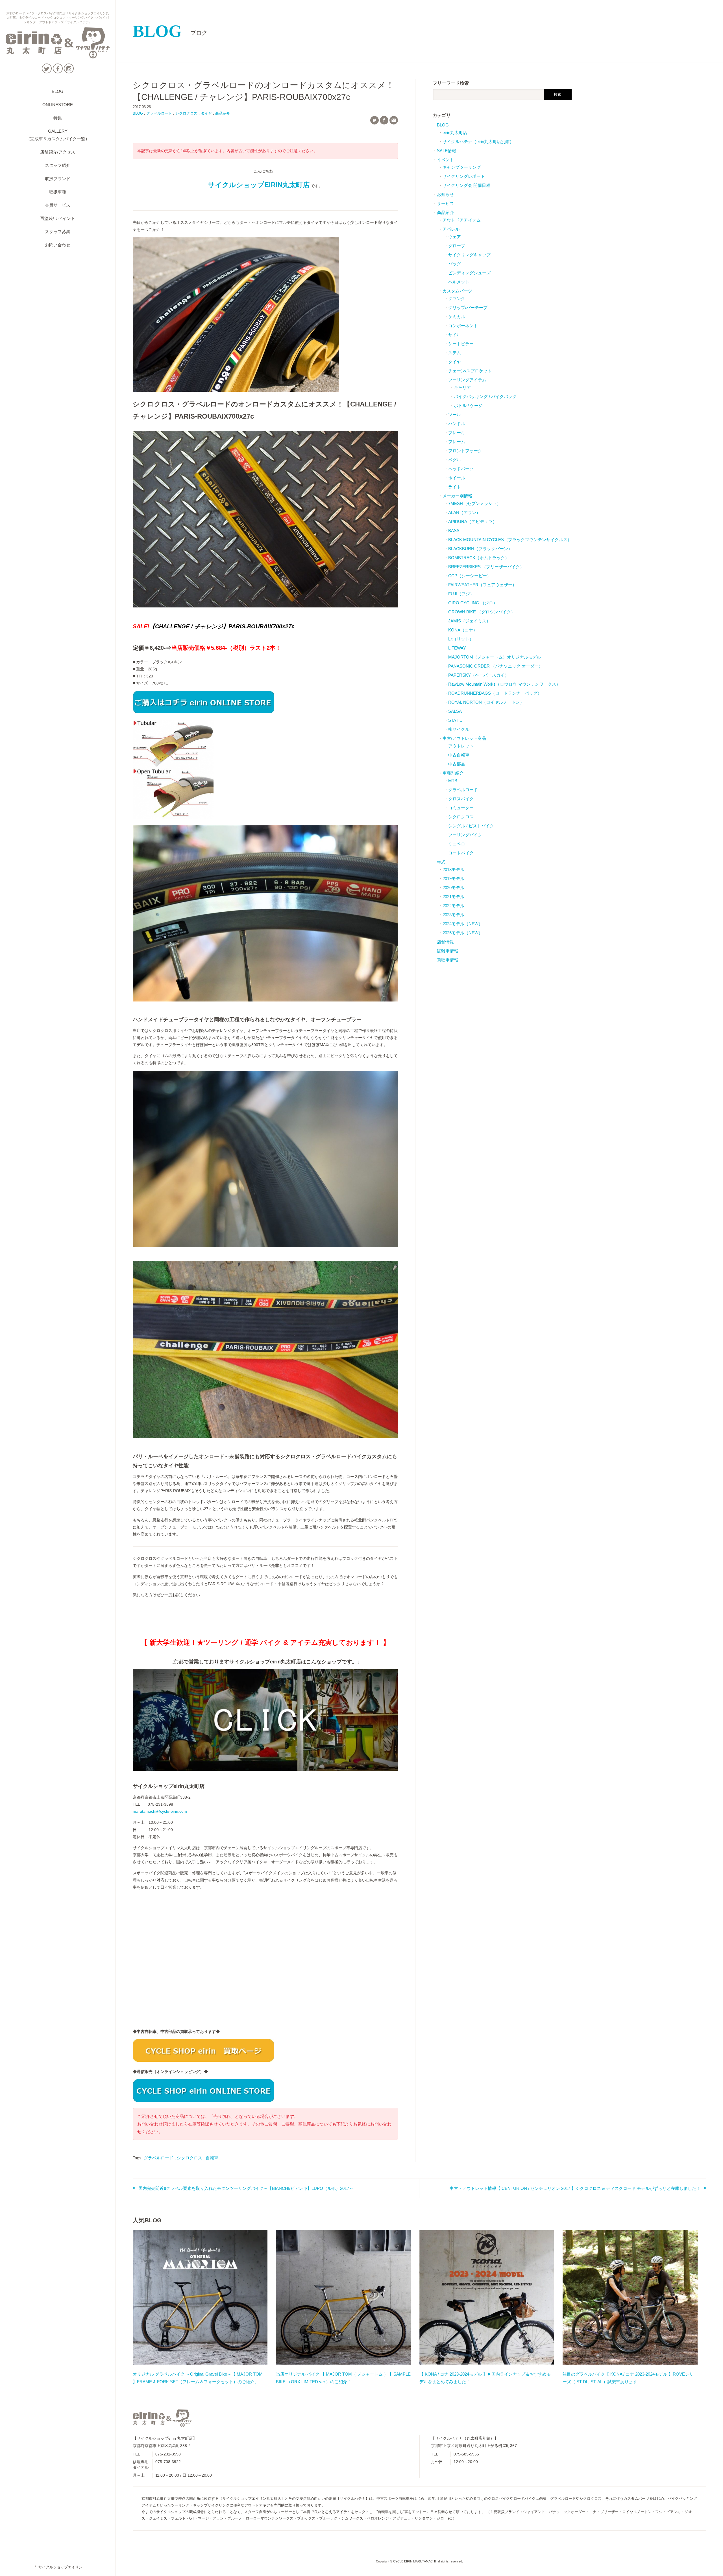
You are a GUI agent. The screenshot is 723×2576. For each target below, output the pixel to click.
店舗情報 (445, 942)
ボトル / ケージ (468, 405)
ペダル (455, 460)
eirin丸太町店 (455, 133)
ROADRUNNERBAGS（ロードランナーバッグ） (495, 693)
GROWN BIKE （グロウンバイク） (482, 612)
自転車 (212, 2158)
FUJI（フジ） (461, 594)
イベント (445, 160)
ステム (455, 353)
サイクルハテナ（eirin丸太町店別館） (478, 142)
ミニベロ (457, 844)
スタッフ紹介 (58, 165)
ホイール (457, 478)
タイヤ (206, 113)
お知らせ (445, 194)
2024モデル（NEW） (463, 924)
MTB (453, 781)
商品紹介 (223, 113)
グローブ (457, 246)
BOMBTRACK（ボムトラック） (479, 558)
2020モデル (453, 888)
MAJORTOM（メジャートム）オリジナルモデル (495, 657)
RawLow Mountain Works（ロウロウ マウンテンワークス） (504, 684)
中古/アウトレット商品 (464, 738)
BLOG (58, 91)
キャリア (462, 387)
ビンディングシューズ (469, 273)
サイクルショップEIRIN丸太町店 (259, 185)
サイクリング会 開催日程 (466, 185)
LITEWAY (457, 648)
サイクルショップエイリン (58, 2567)
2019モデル (453, 879)
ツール (455, 415)
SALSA (455, 711)
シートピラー (461, 344)
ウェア (455, 237)
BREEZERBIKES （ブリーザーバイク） (486, 567)
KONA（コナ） (463, 630)
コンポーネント (463, 326)
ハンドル (457, 424)
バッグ (455, 264)
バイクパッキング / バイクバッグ (485, 396)
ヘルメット (459, 282)
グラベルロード (159, 113)
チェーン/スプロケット (470, 371)
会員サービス (58, 205)
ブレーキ (457, 433)
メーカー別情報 (457, 496)
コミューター (461, 808)
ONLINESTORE (58, 105)
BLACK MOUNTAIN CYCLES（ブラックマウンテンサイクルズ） (510, 540)
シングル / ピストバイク (471, 826)
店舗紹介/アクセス (58, 152)
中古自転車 (459, 755)
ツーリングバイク (465, 835)
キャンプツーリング (462, 167)
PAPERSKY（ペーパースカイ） (479, 675)
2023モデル (453, 915)
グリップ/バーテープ (468, 308)
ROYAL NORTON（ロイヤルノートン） (486, 702)
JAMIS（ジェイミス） (469, 621)
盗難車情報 (447, 951)
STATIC (455, 720)
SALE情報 (447, 151)
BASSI (454, 531)
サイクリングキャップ (469, 255)
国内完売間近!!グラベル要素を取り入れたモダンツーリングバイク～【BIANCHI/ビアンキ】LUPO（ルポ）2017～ (246, 2188)
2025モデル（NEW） (463, 933)
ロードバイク (461, 853)
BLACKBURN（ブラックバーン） (480, 549)
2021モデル (453, 897)
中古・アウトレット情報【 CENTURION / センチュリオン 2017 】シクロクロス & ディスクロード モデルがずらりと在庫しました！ (575, 2188)
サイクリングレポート (464, 176)
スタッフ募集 (58, 232)
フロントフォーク (465, 451)
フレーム (457, 442)
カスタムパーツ (457, 291)
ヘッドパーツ (461, 469)
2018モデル (453, 870)
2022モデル (453, 906)
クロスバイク (461, 799)
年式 (441, 862)
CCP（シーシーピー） (470, 576)
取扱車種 (58, 192)
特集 (58, 118)
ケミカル (457, 317)
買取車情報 (447, 960)
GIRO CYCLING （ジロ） (473, 603)
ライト (455, 487)
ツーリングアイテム (467, 380)
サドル (455, 335)
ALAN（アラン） (464, 512)
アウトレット (461, 746)
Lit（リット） (461, 639)
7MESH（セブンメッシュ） (475, 503)
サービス (445, 203)
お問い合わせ (58, 245)
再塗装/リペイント (58, 218)
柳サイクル (459, 729)
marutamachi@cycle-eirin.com (160, 1811)
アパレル (451, 229)
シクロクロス (186, 113)
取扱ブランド (58, 179)
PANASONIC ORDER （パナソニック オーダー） (496, 666)
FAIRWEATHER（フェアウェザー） (482, 585)
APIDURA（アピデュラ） (472, 521)
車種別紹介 (453, 773)
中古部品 (457, 764)
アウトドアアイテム (462, 220)
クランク (457, 299)
